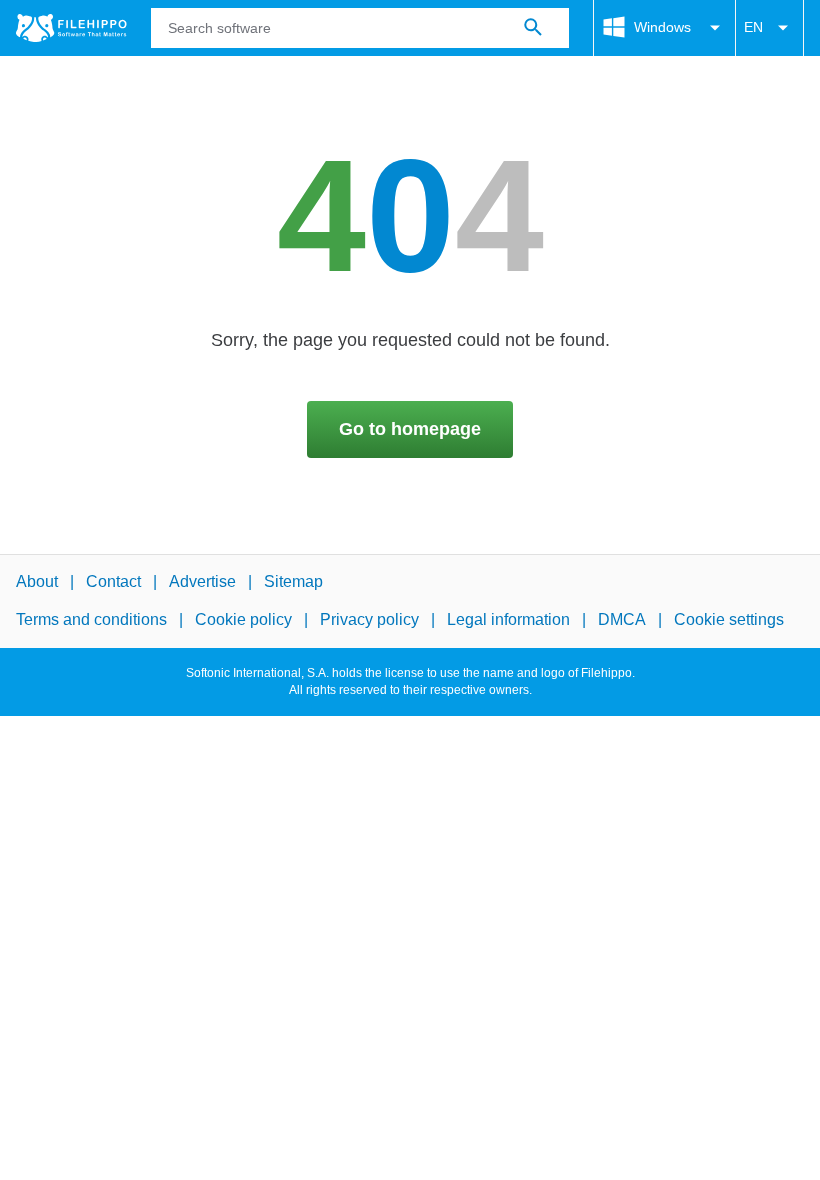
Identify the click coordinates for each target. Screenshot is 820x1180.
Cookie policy (243, 620)
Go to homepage (410, 429)
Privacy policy (369, 620)
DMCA (622, 620)
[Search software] (533, 28)
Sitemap (293, 581)
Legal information (508, 620)
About (37, 581)
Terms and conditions (91, 620)
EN (753, 27)
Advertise (202, 581)
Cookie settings (729, 620)
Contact (113, 581)
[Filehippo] (71, 28)
